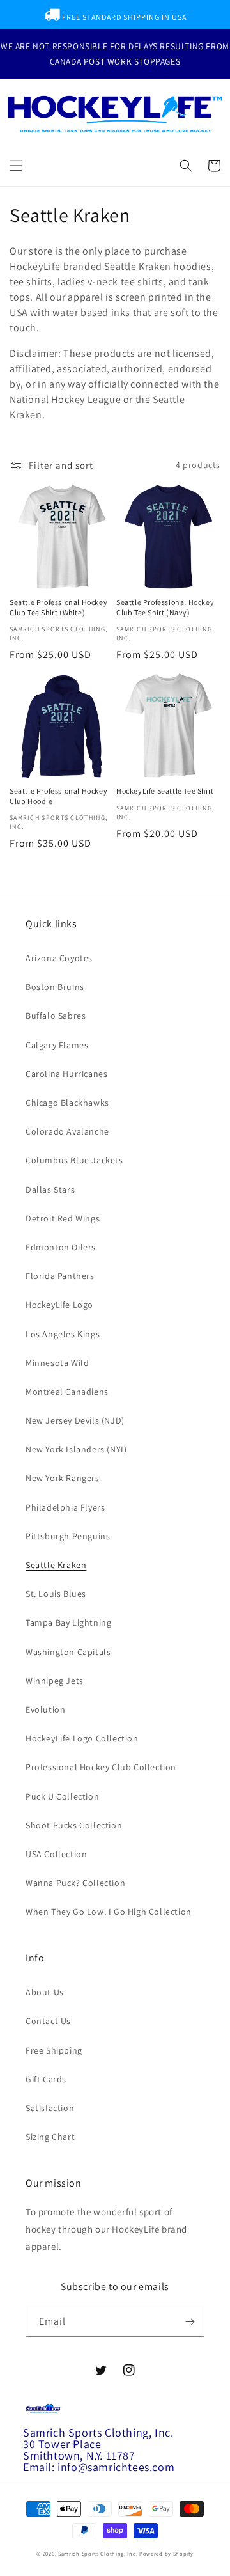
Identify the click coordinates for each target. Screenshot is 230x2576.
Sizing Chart (50, 2137)
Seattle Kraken (56, 1565)
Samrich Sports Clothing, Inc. (98, 2553)
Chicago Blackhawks (67, 1103)
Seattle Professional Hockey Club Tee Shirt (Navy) (165, 607)
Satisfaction (50, 2108)
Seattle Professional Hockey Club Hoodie (58, 796)
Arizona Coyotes (59, 958)
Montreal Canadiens (67, 1392)
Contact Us (48, 2021)
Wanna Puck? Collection (75, 1883)
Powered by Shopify (166, 2553)
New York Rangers (63, 1478)
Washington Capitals (68, 1652)
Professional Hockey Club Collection (101, 1767)
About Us (45, 1992)
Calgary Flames (57, 1045)
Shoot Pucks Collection (74, 1825)
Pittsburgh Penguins (68, 1536)
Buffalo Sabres (56, 1016)
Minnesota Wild (57, 1363)
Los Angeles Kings (63, 1334)
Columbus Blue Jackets (74, 1160)
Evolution (45, 1709)
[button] (16, 166)
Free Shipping (54, 2050)
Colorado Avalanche (67, 1131)
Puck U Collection (62, 1796)
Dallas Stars (50, 1190)
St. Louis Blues (56, 1594)
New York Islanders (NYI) (76, 1449)
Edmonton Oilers (61, 1247)
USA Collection (56, 1854)
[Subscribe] (190, 2322)
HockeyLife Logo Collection (82, 1738)
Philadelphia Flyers (65, 1507)
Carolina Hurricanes (66, 1074)
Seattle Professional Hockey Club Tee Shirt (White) (58, 607)
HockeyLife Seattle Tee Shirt (165, 791)
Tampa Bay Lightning (68, 1622)
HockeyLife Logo (59, 1305)
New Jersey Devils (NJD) (75, 1420)
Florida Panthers (60, 1276)
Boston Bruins (55, 987)
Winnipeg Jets (55, 1681)
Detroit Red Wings (63, 1218)
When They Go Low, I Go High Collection (109, 1912)
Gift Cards (46, 2079)
